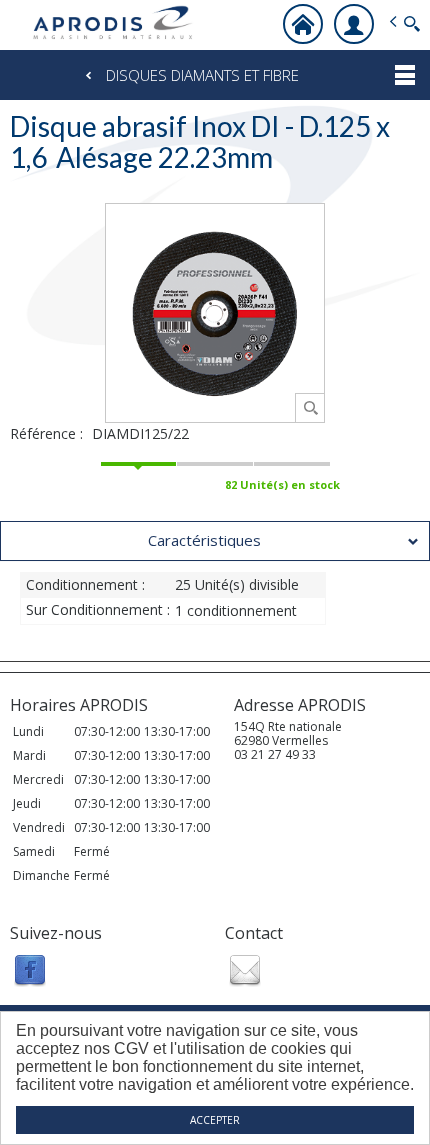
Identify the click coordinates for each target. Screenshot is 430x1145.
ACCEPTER (215, 1120)
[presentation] (215, 541)
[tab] (215, 541)
